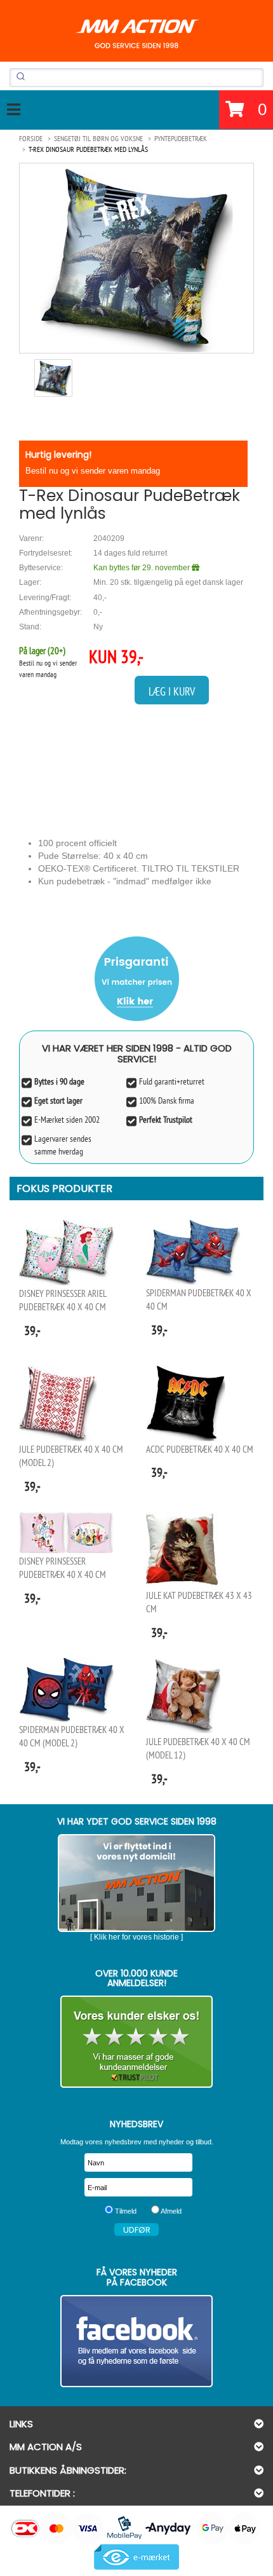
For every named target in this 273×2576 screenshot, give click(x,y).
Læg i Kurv (172, 691)
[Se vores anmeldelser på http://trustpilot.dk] (136, 2042)
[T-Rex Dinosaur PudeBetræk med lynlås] (136, 258)
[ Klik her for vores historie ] (136, 1937)
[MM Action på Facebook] (136, 2341)
